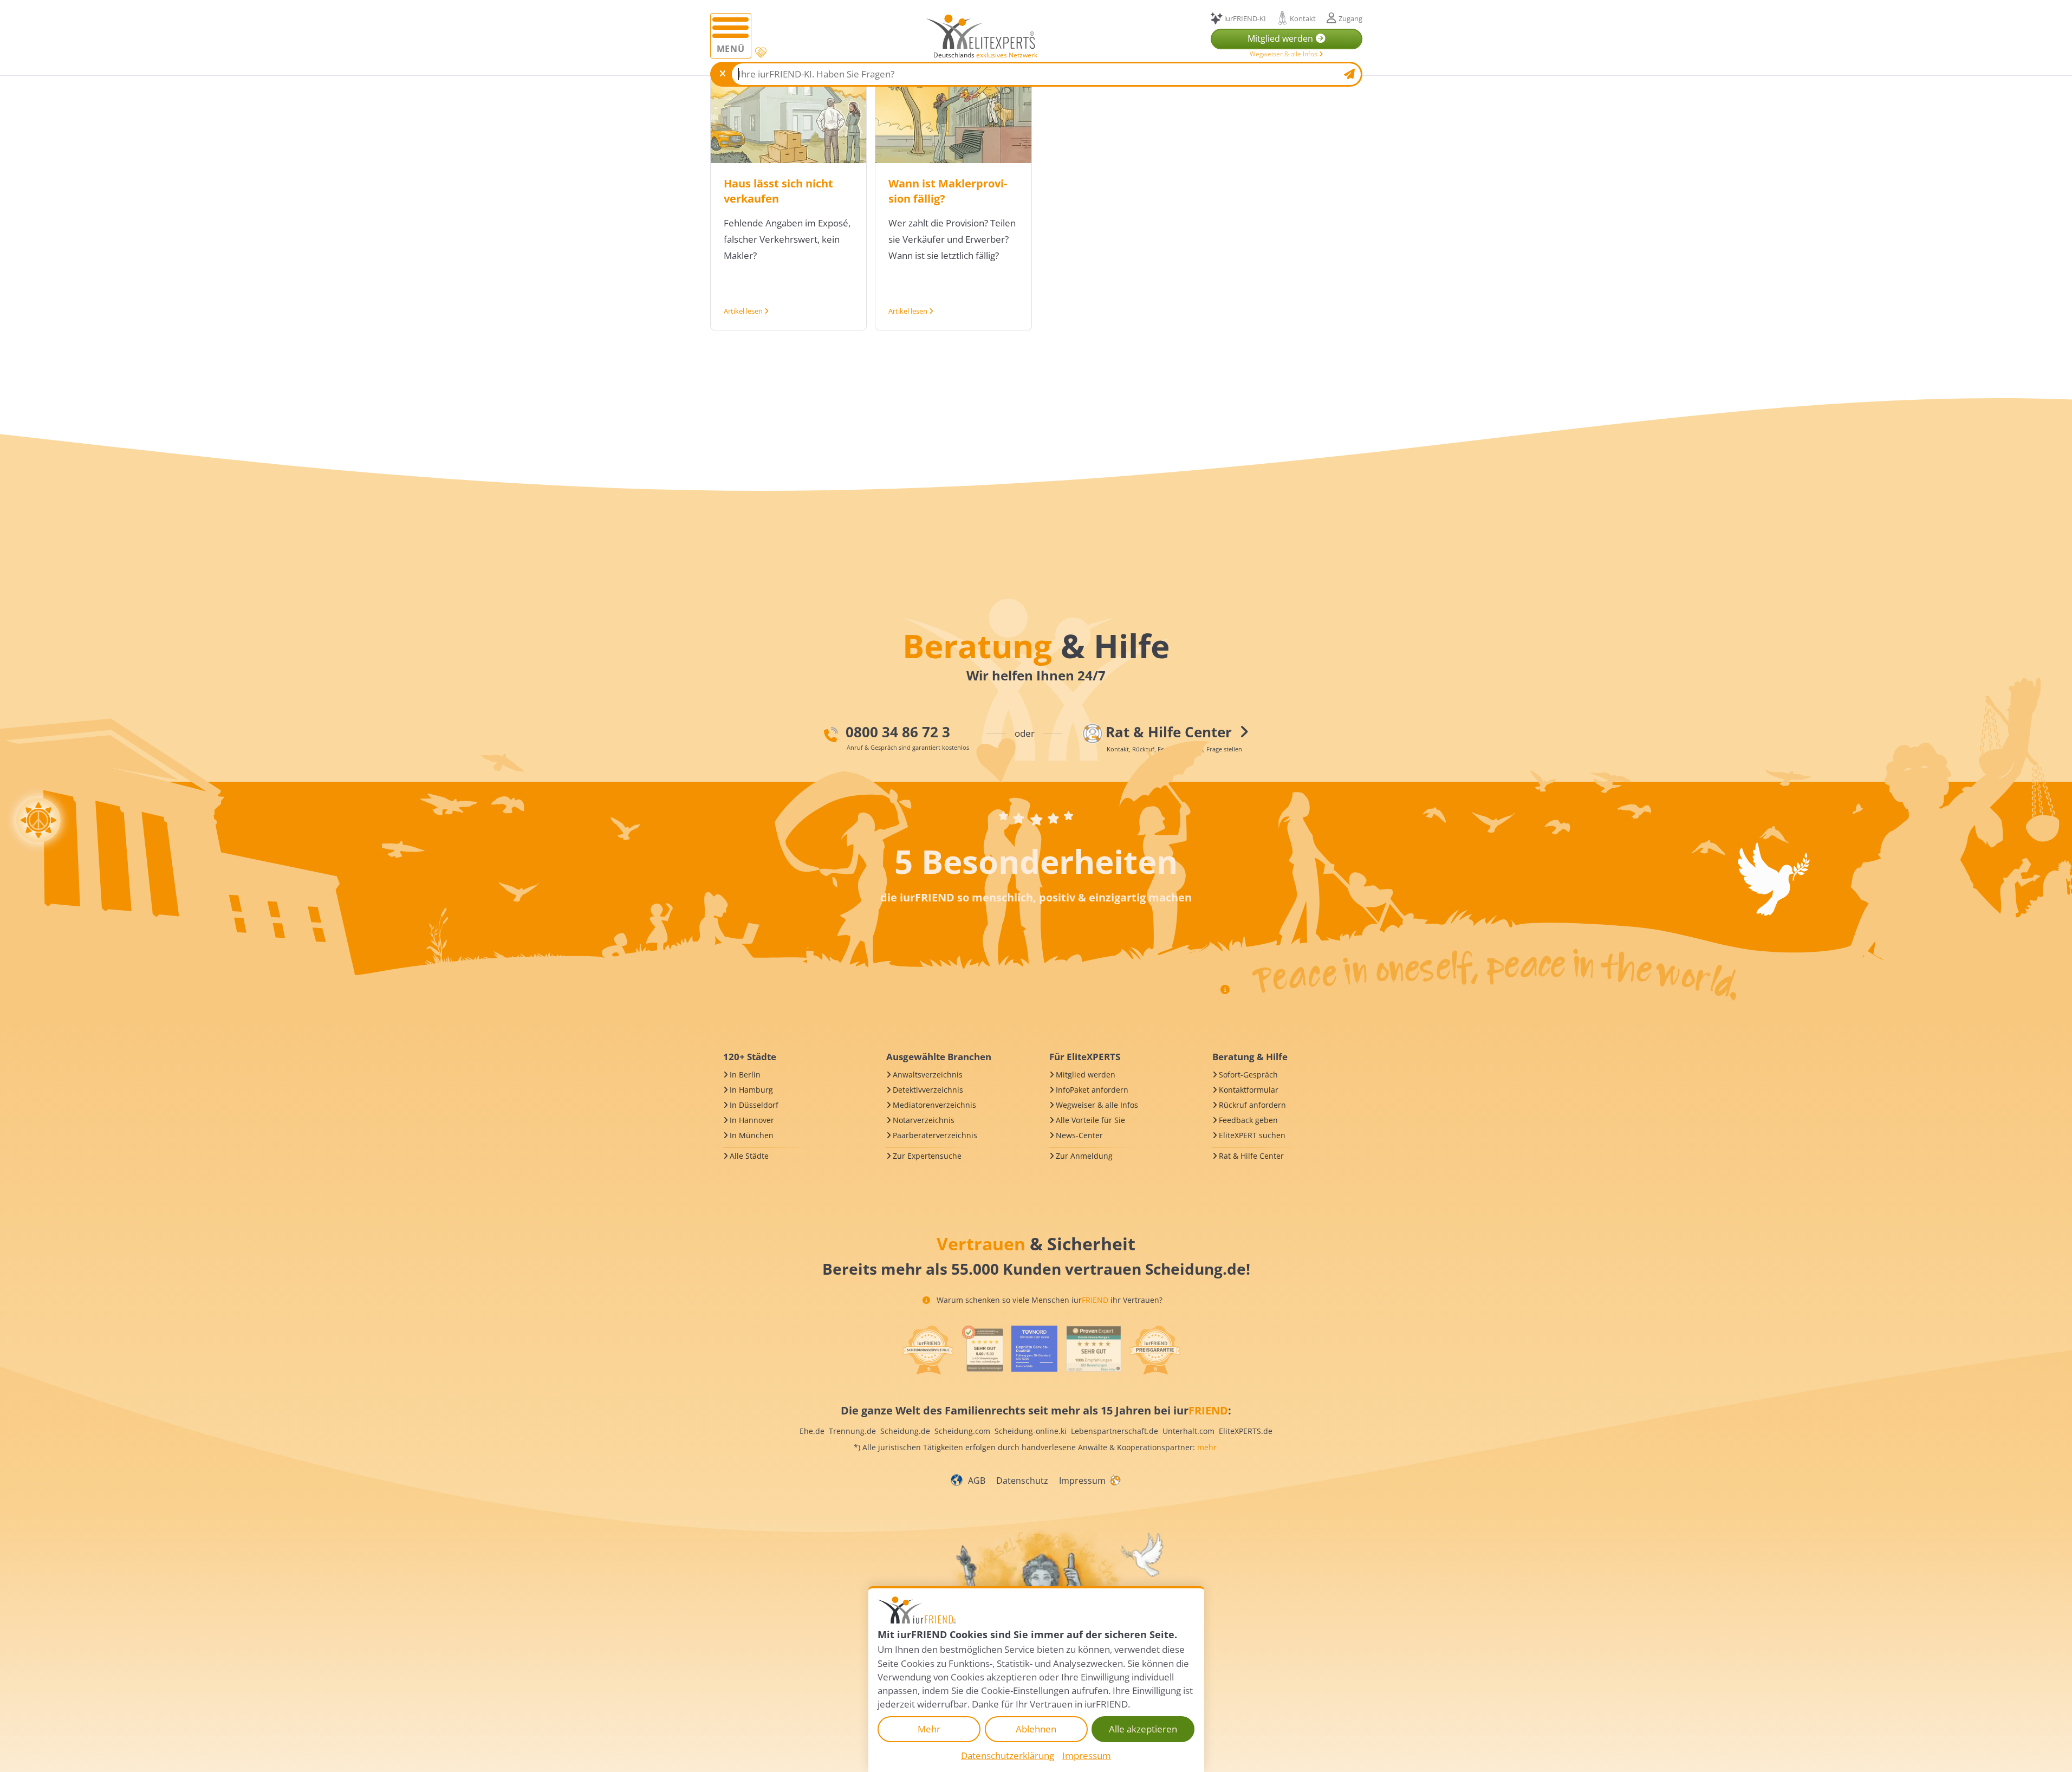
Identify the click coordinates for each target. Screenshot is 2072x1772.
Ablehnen (1036, 1729)
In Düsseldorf (754, 1105)
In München (752, 1135)
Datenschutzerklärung (1008, 1755)
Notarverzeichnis (924, 1120)
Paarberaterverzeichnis (935, 1135)
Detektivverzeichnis (928, 1090)
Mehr (929, 1729)
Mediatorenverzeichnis (934, 1105)
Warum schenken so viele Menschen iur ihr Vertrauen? (1048, 1300)
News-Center (1079, 1135)
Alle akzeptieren (1143, 1729)
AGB (977, 1481)
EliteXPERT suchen (1252, 1135)
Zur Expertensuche (927, 1156)
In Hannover (752, 1120)
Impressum (1082, 1481)
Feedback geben (1248, 1120)
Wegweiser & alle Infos (1284, 54)
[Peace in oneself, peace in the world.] (38, 820)
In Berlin (745, 1075)
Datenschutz (1022, 1481)
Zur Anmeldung (1084, 1156)
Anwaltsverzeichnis (928, 1075)
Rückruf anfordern (1252, 1105)
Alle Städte (749, 1156)
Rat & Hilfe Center (1251, 1156)
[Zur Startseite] (981, 31)
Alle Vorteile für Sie (1090, 1120)
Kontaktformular (1249, 1090)
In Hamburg (751, 1090)
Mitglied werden (1086, 1075)
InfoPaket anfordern (1092, 1090)
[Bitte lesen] (760, 53)
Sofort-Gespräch (1248, 1075)
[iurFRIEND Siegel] (928, 1350)
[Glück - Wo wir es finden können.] (1115, 1479)
